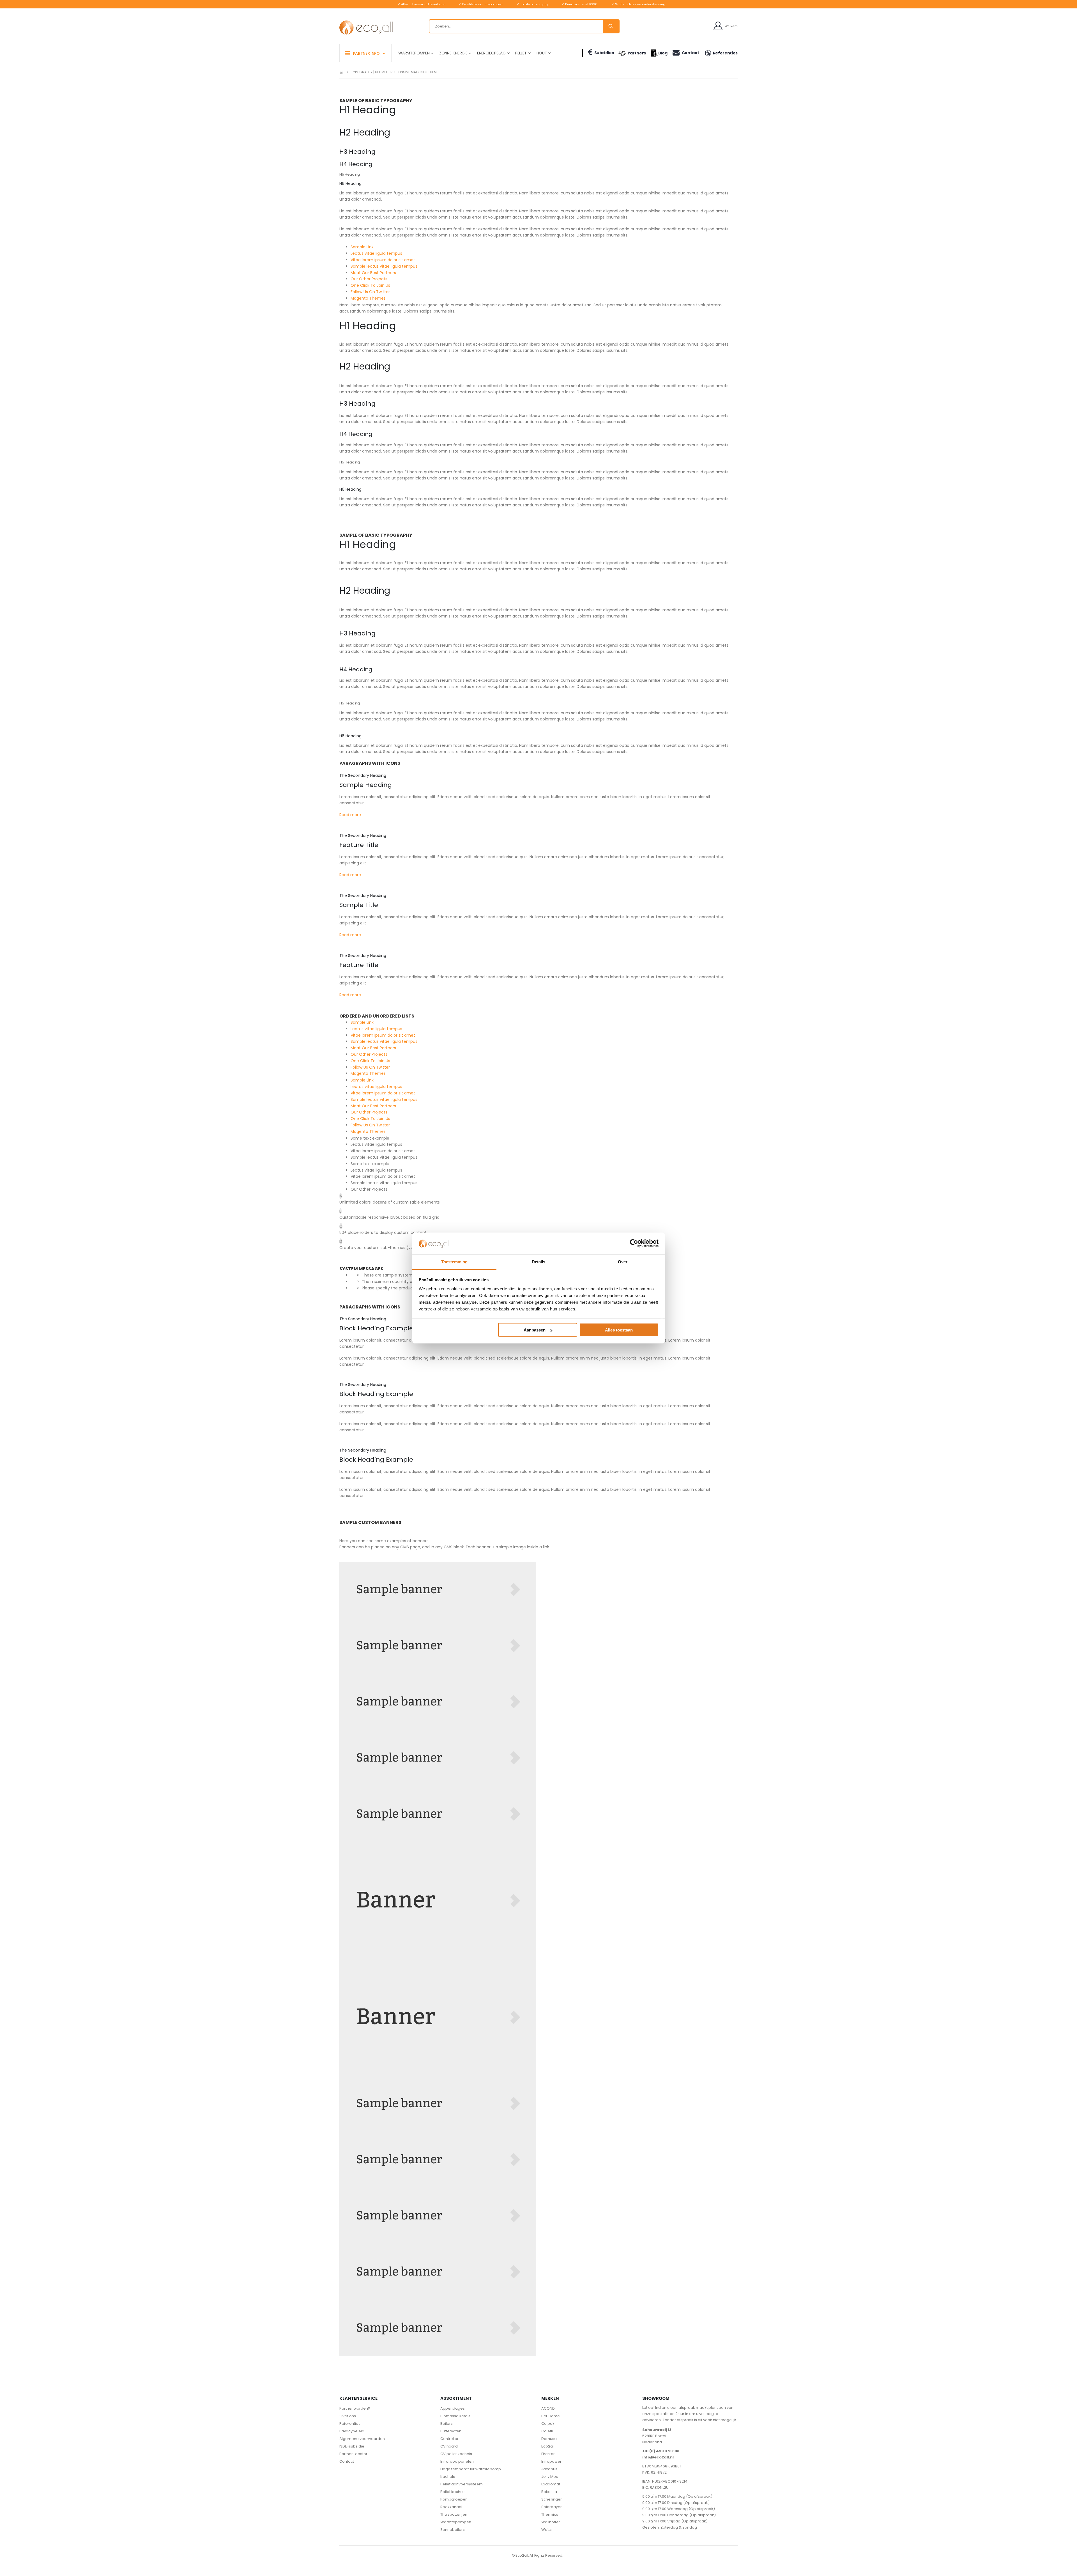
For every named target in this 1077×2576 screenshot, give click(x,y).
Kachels (448, 2477)
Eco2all (548, 2446)
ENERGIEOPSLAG (491, 53)
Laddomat (551, 2484)
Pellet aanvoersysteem (462, 2484)
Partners (637, 53)
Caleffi (547, 2431)
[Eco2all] (366, 28)
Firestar (548, 2454)
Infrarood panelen (457, 2461)
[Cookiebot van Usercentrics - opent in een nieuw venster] (634, 1243)
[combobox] (524, 26)
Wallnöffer (551, 2522)
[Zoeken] (611, 26)
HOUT (542, 53)
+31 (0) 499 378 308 (661, 2451)
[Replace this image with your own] (438, 1590)
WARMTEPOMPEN (414, 53)
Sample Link (362, 247)
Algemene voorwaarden (362, 2439)
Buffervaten (451, 2431)
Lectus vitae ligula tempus (376, 253)
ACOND (548, 2408)
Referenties (725, 53)
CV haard (449, 2446)
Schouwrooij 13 (657, 2430)
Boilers (447, 2424)
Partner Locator (353, 2454)
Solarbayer (552, 2507)
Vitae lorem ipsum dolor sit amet (383, 260)
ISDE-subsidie (352, 2446)
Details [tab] (538, 1261)
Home (341, 72)
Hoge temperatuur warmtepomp (471, 2469)
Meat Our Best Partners (373, 273)
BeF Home (551, 2416)
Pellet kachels (453, 2492)
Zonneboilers (453, 2530)
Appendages (453, 2408)
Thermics (550, 2514)
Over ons (348, 2416)
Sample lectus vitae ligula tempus (384, 266)
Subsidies (604, 53)
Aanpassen (535, 1330)
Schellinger (552, 2499)
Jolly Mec (550, 2477)
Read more (350, 815)
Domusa (549, 2439)
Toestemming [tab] (454, 1261)
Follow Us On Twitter (370, 292)
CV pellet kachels (456, 2454)
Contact (690, 53)
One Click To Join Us (370, 285)
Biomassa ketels (455, 2416)
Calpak (548, 2424)
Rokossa (549, 2492)
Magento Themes (368, 298)
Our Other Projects (369, 279)
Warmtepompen (456, 2522)
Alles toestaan (619, 1330)
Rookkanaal (451, 2507)
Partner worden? (355, 2408)
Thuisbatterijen (454, 2514)
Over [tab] (623, 1261)
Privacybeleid (352, 2431)
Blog (663, 53)
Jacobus (549, 2469)
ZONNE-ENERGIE (453, 53)
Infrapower (551, 2461)
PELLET (521, 53)
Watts (546, 2530)
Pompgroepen (454, 2499)
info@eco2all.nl (658, 2457)
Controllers (450, 2439)
